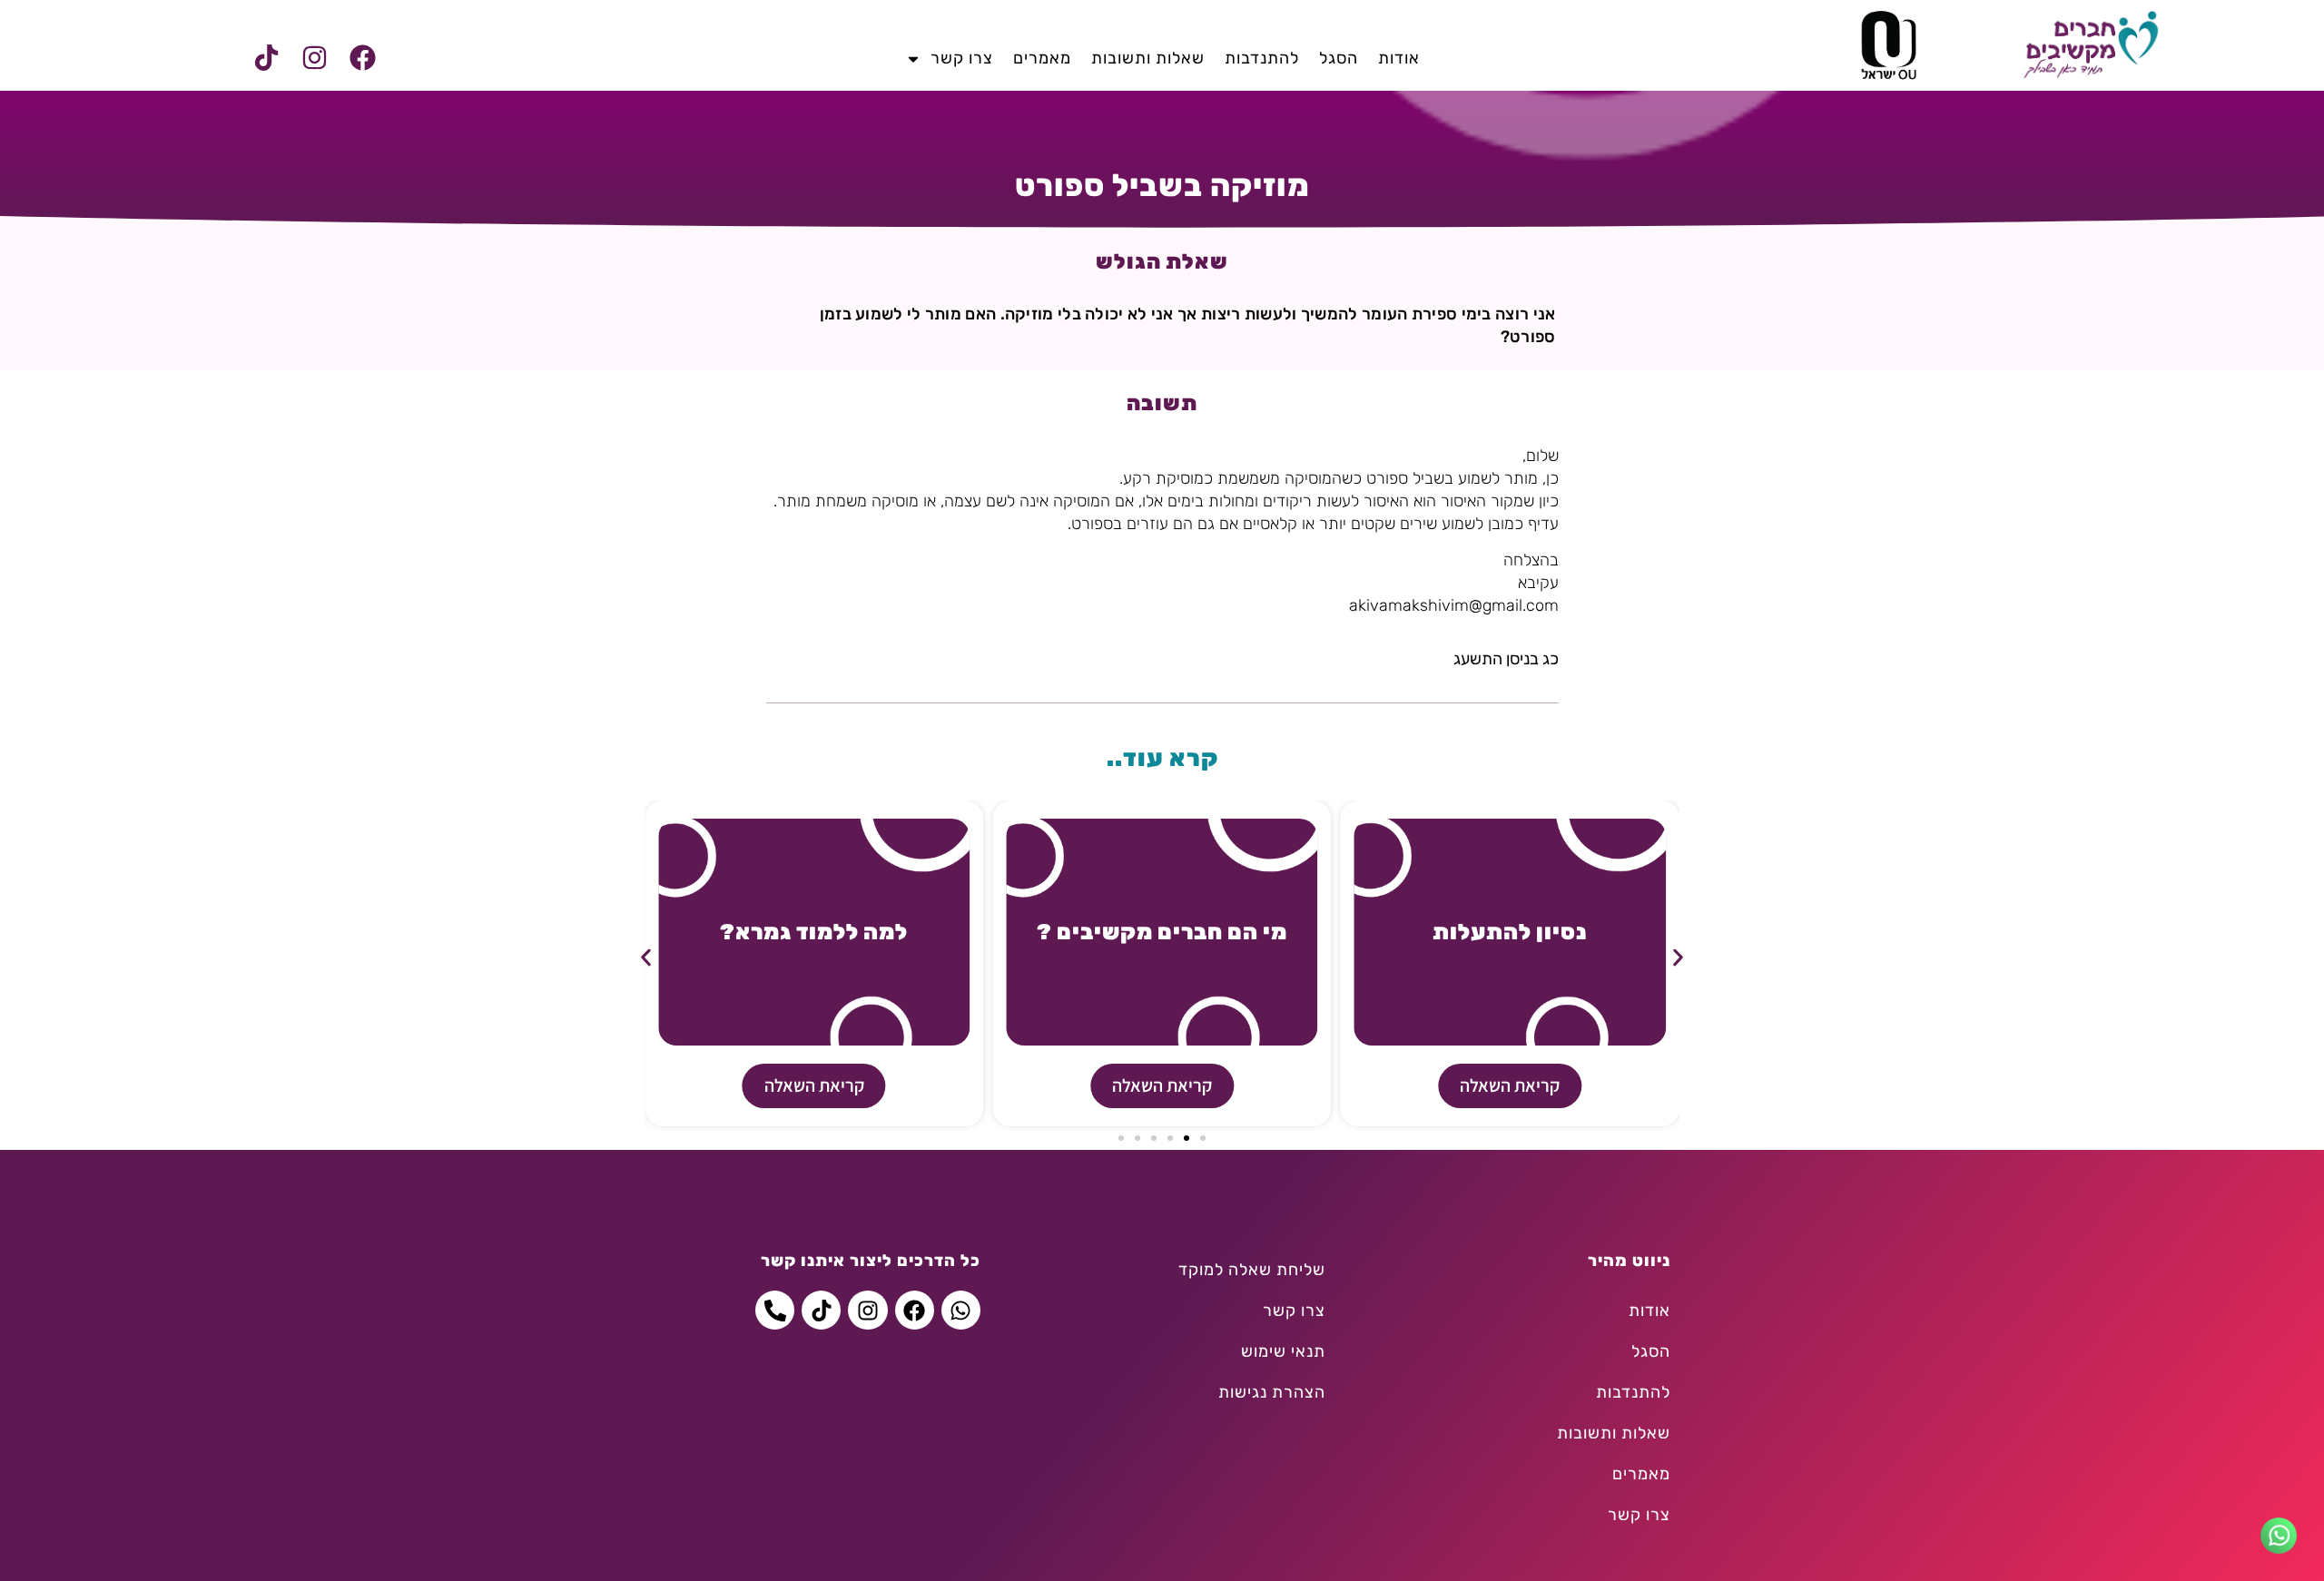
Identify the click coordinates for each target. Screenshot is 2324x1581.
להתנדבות (1262, 58)
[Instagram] (314, 58)
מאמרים (1042, 58)
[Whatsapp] (961, 1310)
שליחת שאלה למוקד (1252, 1270)
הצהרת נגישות (1272, 1392)
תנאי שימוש (1283, 1351)
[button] (646, 957)
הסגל (1339, 58)
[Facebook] (362, 58)
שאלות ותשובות (1148, 58)
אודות (1399, 58)
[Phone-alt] (775, 1310)
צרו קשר (962, 58)
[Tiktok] (266, 58)
